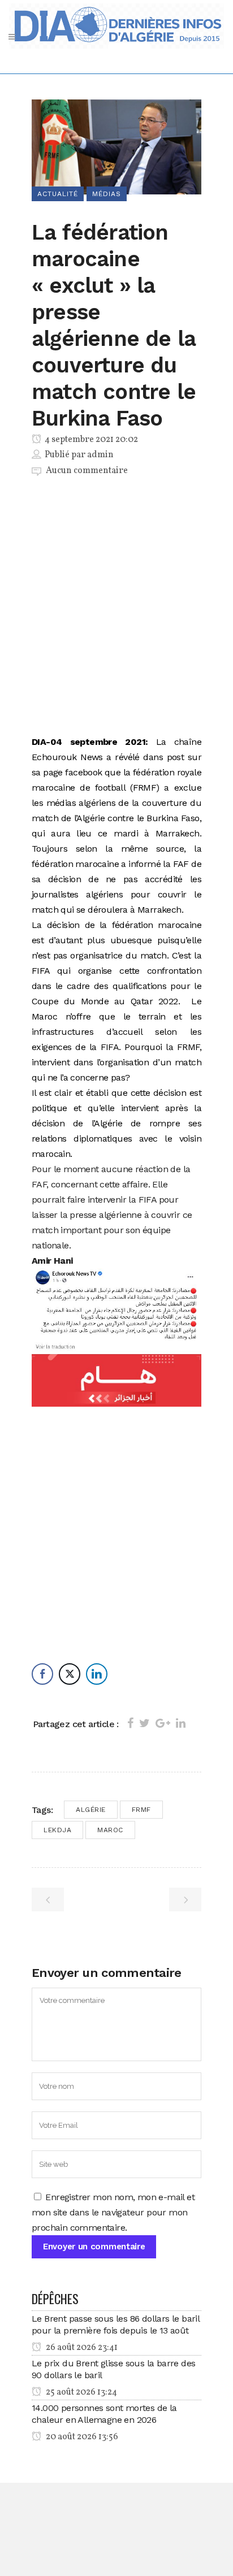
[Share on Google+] (163, 1723)
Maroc (110, 1830)
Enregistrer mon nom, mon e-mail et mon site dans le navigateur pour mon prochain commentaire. (113, 2212)
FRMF (141, 1810)
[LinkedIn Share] (97, 1674)
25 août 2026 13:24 (81, 2392)
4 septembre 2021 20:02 (90, 440)
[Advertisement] (116, 608)
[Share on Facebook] (130, 1723)
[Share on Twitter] (144, 1723)
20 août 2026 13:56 (81, 2437)
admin (100, 455)
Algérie (91, 1810)
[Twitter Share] (70, 1674)
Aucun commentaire (87, 471)
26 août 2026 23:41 (81, 2348)
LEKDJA (57, 1830)
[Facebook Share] (42, 1674)
